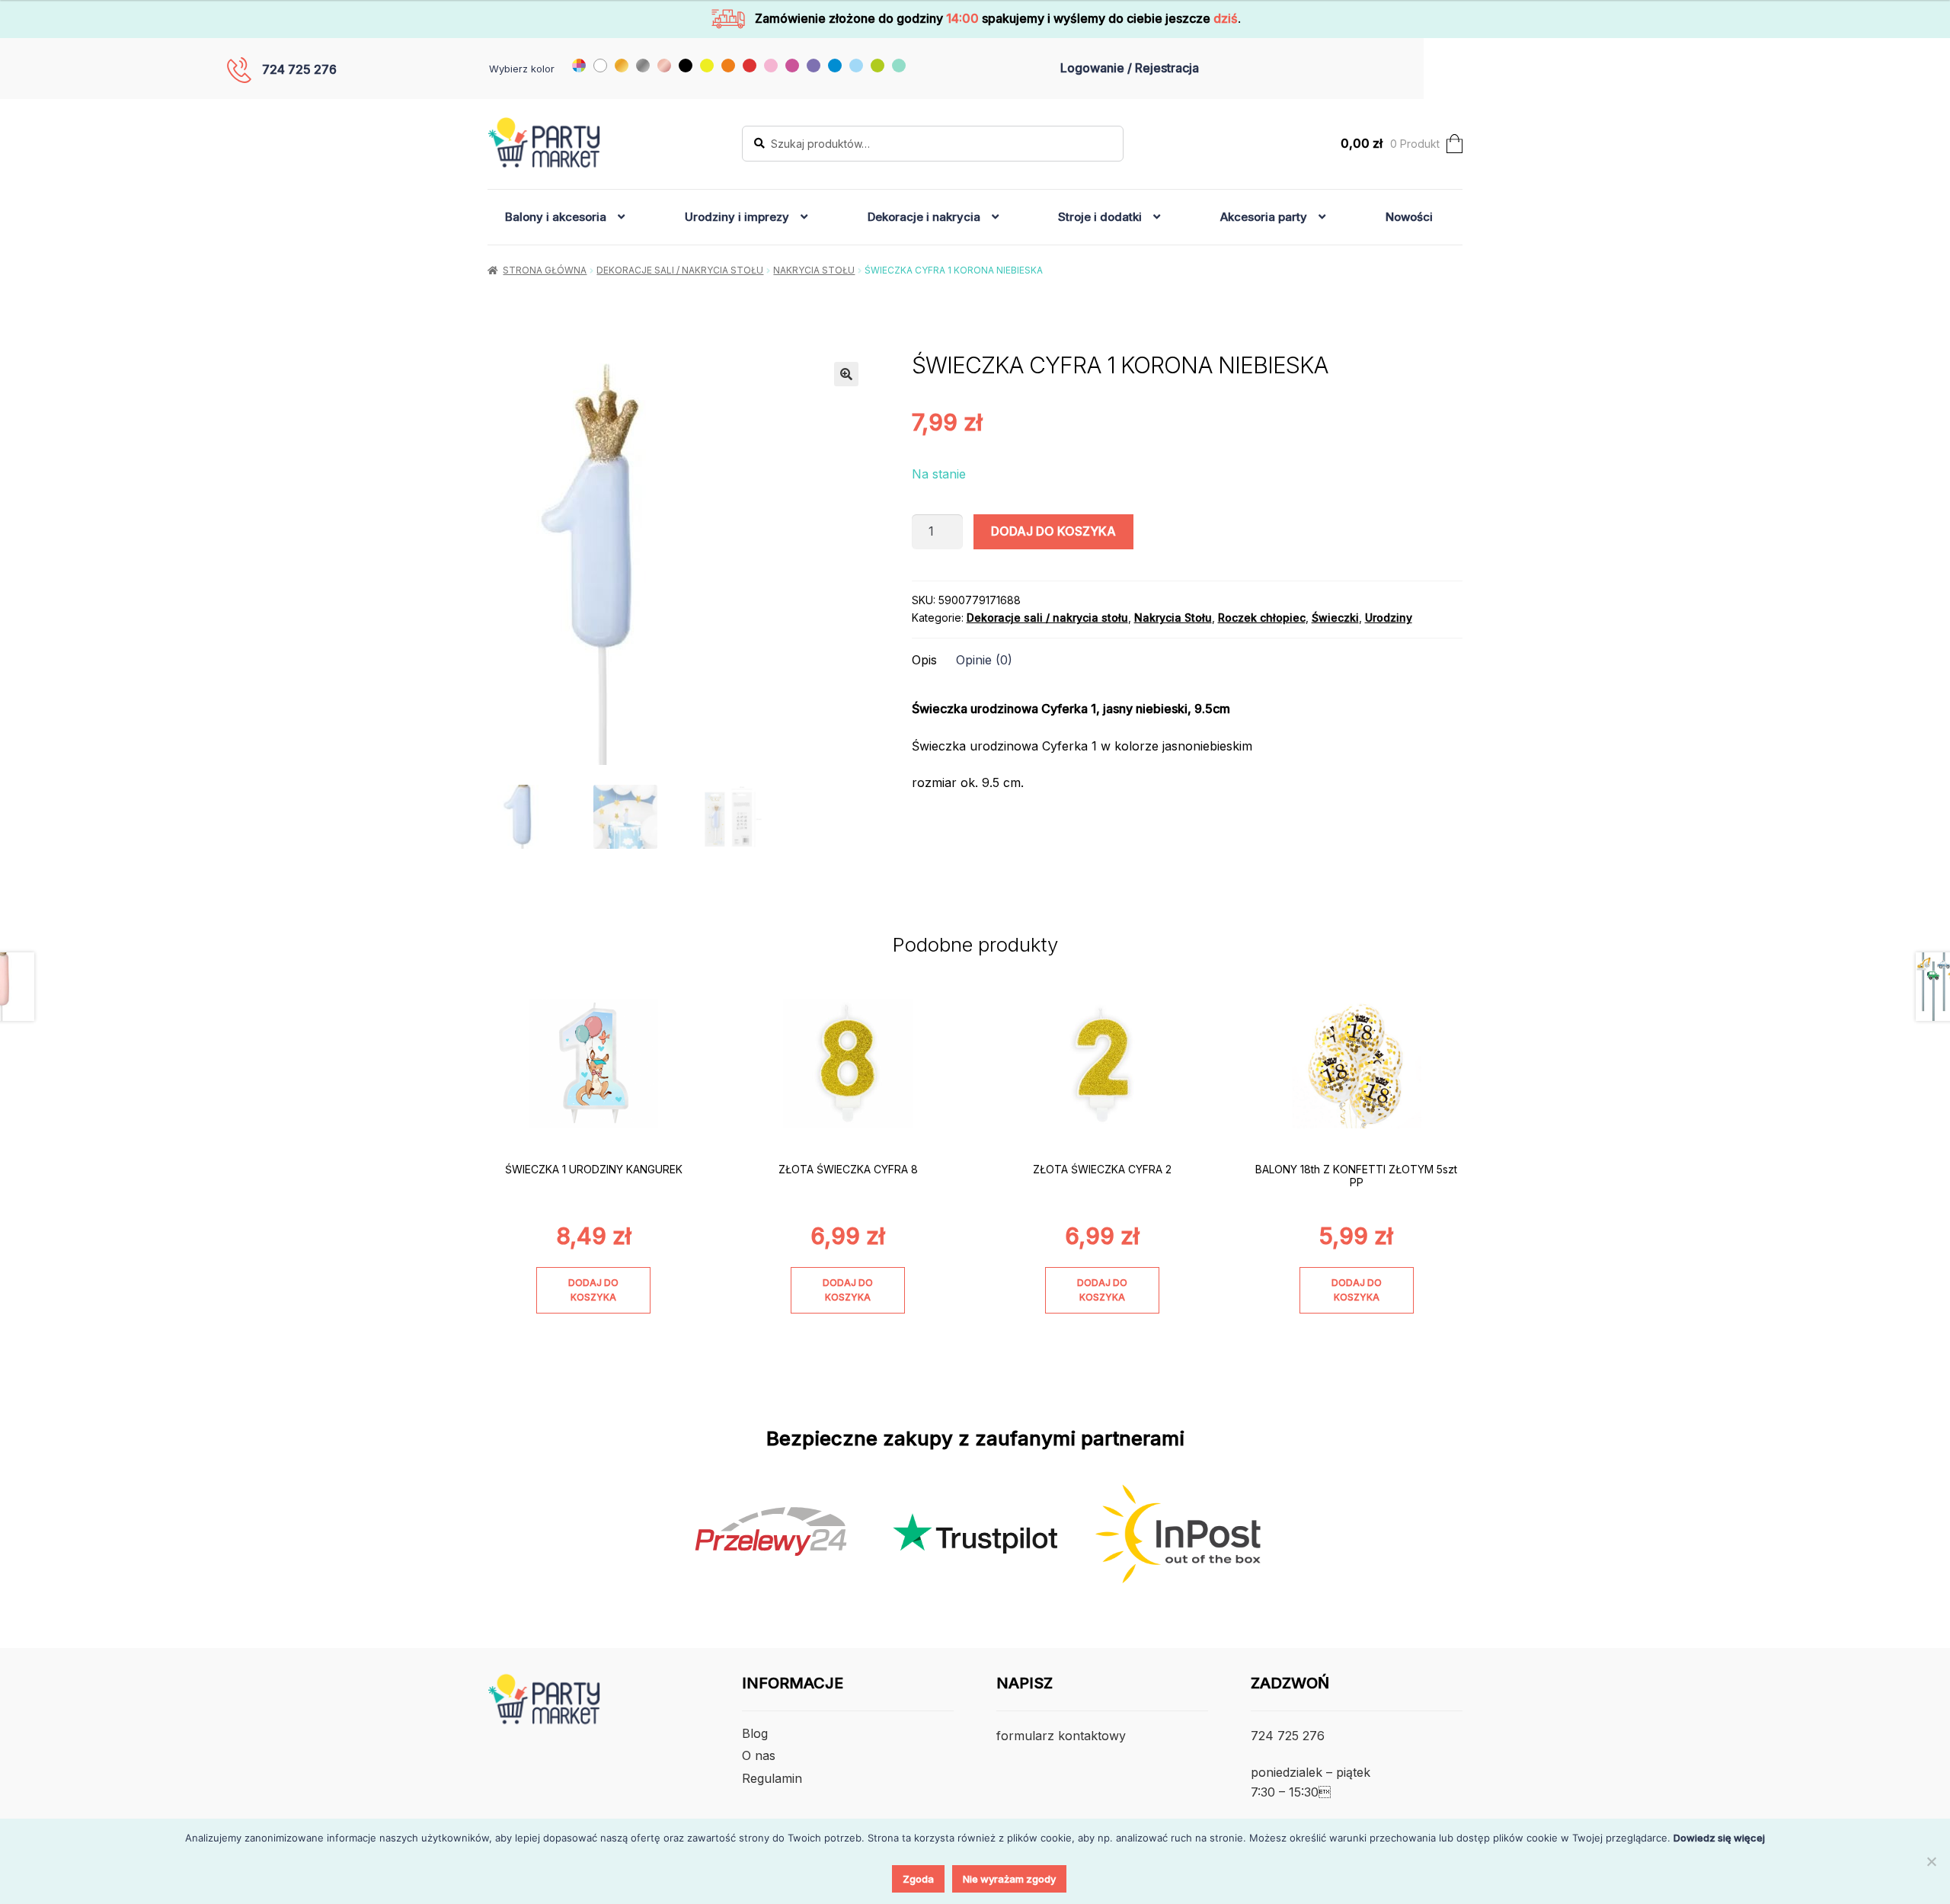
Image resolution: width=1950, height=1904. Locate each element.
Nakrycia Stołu (814, 270)
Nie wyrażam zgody (1009, 1879)
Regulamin (772, 1778)
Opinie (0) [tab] (984, 660)
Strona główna (545, 270)
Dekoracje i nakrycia (924, 217)
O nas (759, 1755)
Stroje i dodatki (1100, 217)
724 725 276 (299, 69)
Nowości (1409, 217)
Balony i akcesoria (556, 217)
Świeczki (1335, 618)
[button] (846, 374)
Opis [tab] (924, 660)
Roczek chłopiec (1262, 618)
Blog (755, 1733)
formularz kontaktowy (1061, 1736)
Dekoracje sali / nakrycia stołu (680, 270)
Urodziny (1389, 618)
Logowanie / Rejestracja (1130, 68)
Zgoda (918, 1879)
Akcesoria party (1264, 217)
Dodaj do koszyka (1053, 531)
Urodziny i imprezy (737, 217)
